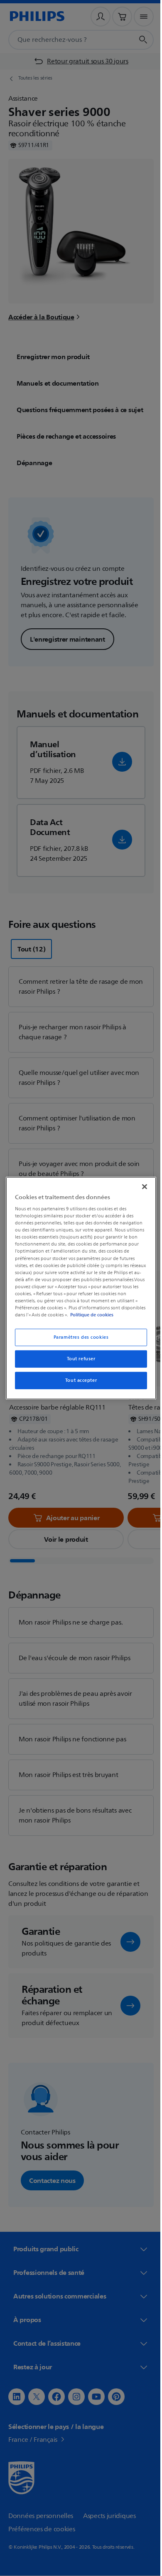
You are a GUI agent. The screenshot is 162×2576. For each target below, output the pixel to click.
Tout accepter (78, 1380)
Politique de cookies (115, 1315)
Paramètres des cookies (78, 1337)
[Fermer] (140, 1186)
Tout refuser (78, 1359)
